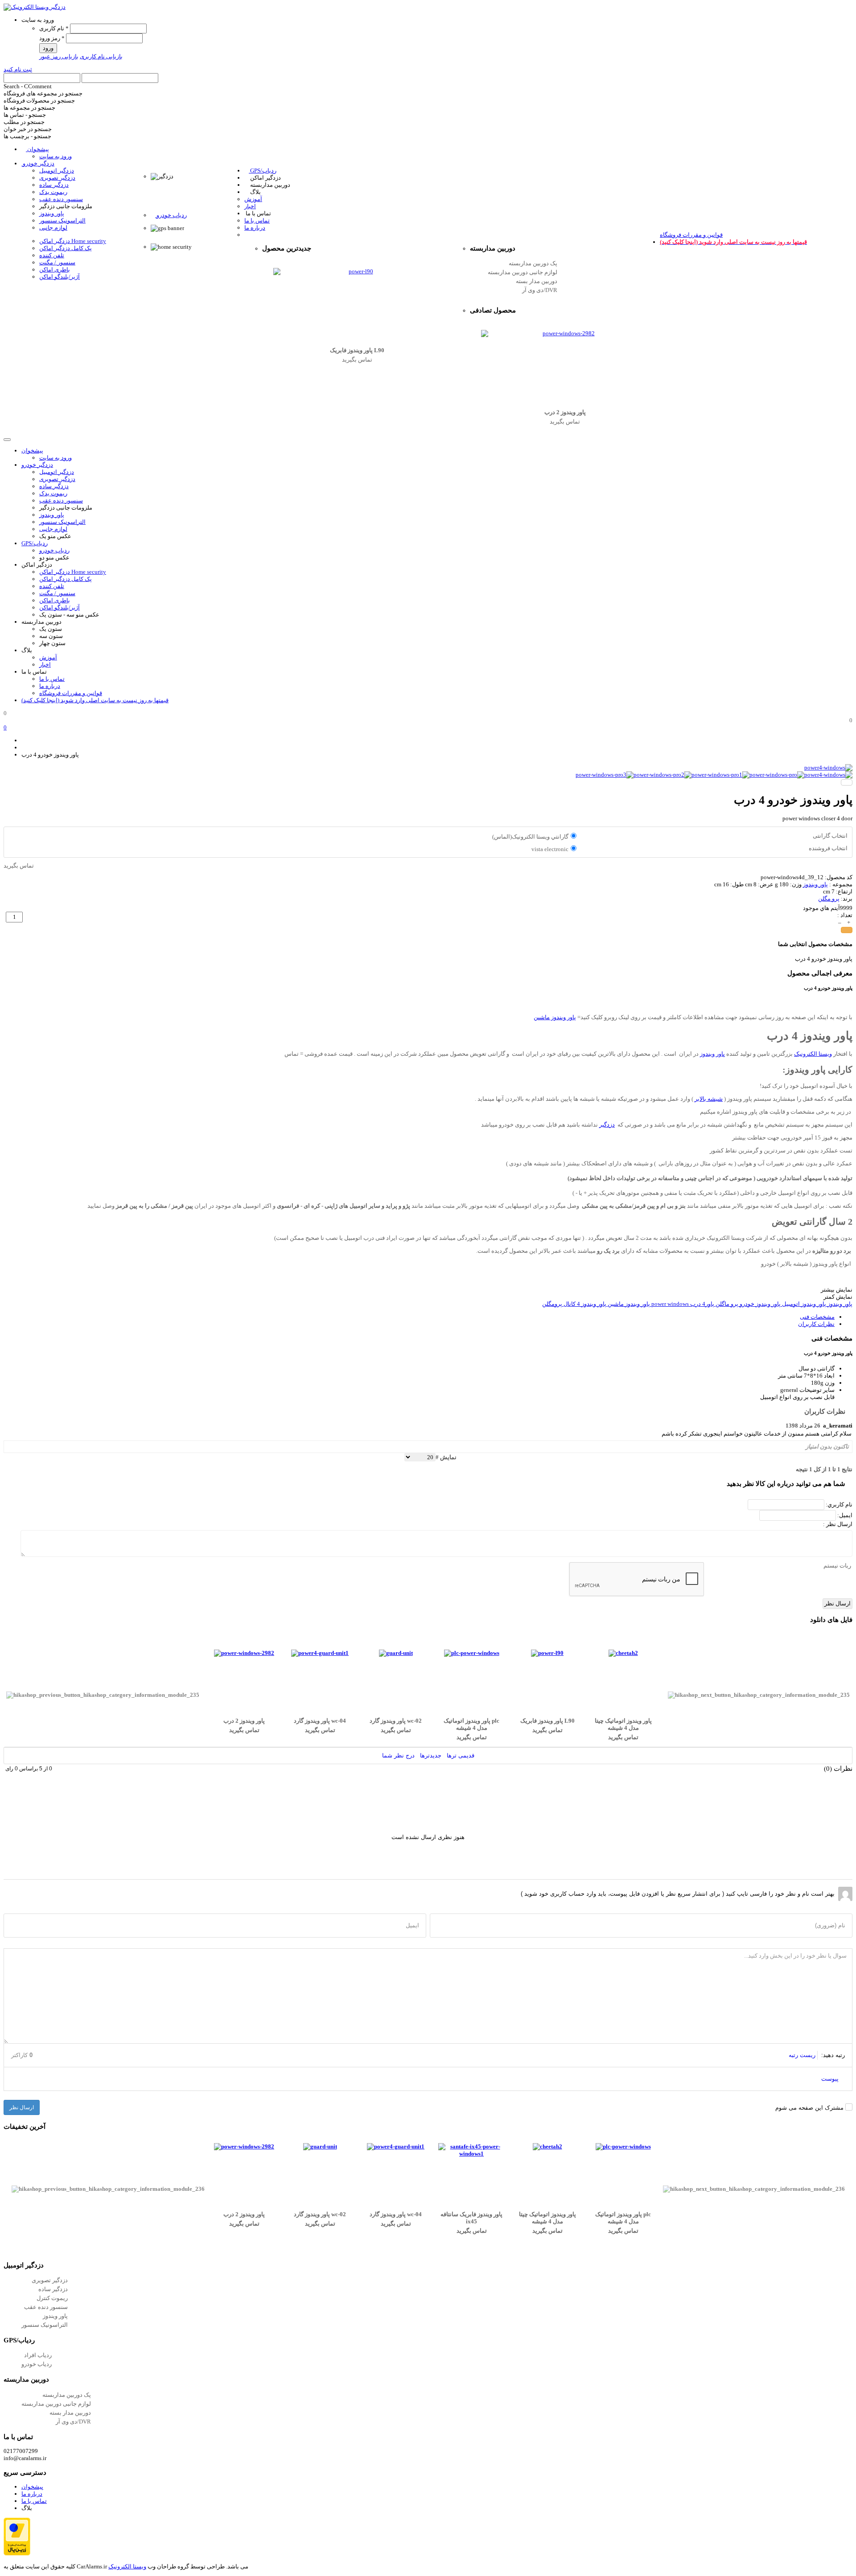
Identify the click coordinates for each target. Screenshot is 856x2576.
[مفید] (23, 1447)
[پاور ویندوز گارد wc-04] (320, 1653)
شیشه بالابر (709, 1099)
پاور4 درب (702, 1304)
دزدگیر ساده (53, 2289)
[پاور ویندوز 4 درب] (828, 767)
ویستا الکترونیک (813, 1054)
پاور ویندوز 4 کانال (584, 1304)
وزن (830, 1383)
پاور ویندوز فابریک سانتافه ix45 (471, 2218)
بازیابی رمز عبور (59, 56)
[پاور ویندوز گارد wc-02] (396, 1653)
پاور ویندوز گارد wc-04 (320, 1721)
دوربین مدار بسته (537, 281)
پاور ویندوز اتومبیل (803, 1304)
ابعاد (829, 1376)
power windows (669, 1304)
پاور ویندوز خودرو (759, 1304)
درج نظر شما (398, 1755)
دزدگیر (607, 1125)
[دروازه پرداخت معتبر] (17, 2553)
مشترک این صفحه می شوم (809, 2108)
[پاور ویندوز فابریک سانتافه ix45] (472, 2154)
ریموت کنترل (52, 2298)
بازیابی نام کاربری (101, 56)
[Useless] (11, 1447)
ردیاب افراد (38, 2355)
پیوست (831, 2079)
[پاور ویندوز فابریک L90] (357, 272)
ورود (48, 48)
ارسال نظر (22, 2107)
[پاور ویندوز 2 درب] (565, 333)
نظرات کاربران (816, 1324)
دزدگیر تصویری (50, 2280)
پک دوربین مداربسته (533, 263)
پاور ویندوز (815, 884)
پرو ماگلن (726, 1304)
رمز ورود (52, 38)
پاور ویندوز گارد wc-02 (396, 1721)
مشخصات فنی (817, 1317)
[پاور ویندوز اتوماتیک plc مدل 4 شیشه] (472, 1653)
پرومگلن (552, 1304)
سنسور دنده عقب (46, 2307)
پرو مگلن (829, 899)
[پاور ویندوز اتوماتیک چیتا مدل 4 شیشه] (623, 1653)
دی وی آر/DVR (540, 290)
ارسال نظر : (838, 1524)
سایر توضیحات (817, 1390)
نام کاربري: (838, 1504)
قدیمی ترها (461, 1755)
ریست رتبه (802, 2055)
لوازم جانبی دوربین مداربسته (523, 272)
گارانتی (826, 1368)
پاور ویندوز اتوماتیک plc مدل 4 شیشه (471, 1724)
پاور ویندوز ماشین (555, 1017)
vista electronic (550, 849)
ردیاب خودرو (37, 2364)
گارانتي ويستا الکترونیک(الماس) (530, 837)
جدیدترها (431, 1755)
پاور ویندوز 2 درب (565, 412)
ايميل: (844, 1515)
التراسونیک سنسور (45, 2325)
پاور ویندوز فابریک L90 (357, 350)
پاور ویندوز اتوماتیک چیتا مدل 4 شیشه (623, 1724)
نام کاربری (54, 28)
